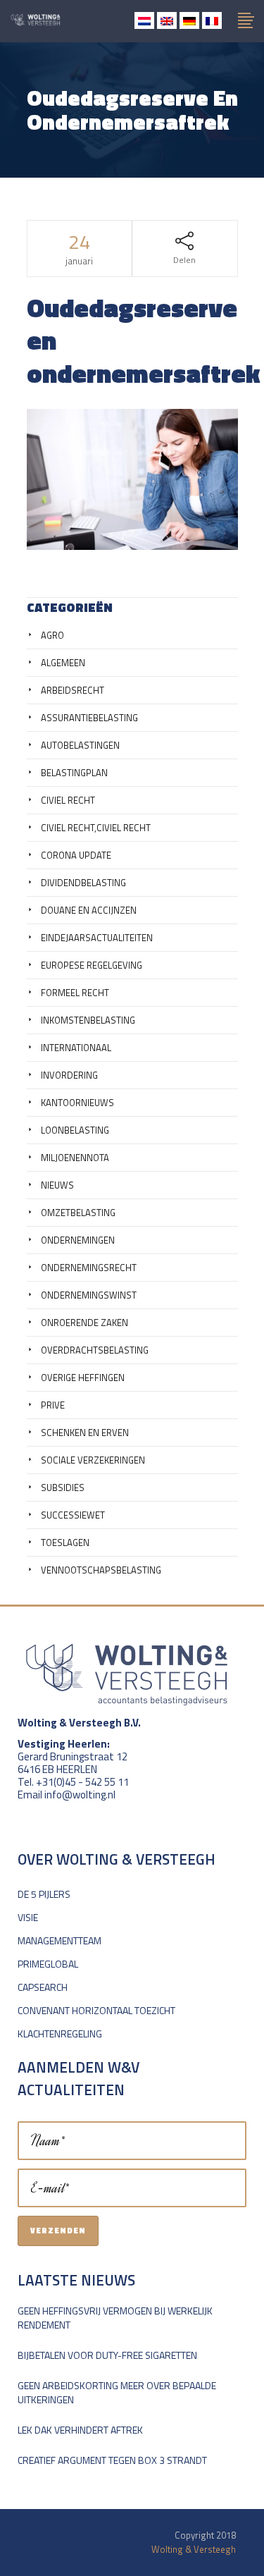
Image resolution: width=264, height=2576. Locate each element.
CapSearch (43, 1987)
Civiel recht (68, 800)
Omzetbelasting (78, 1213)
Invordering (69, 1075)
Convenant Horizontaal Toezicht (96, 2010)
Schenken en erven (85, 1433)
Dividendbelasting (83, 883)
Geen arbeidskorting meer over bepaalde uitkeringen (117, 2392)
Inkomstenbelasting (88, 1020)
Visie (28, 1917)
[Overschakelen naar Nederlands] (144, 20)
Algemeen (63, 663)
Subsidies (63, 1488)
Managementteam (59, 1940)
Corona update (76, 855)
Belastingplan (74, 773)
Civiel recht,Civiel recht (96, 828)
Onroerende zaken (84, 1323)
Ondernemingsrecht (89, 1268)
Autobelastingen (80, 745)
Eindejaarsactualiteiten (97, 938)
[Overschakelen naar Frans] (212, 20)
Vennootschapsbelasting (101, 1570)
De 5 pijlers (44, 1894)
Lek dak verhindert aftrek (80, 2430)
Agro (52, 635)
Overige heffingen (83, 1378)
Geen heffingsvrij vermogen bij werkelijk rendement (115, 2318)
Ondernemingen (78, 1240)
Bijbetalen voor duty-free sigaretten (107, 2355)
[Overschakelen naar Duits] (189, 20)
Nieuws (57, 1185)
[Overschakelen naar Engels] (167, 20)
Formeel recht (75, 993)
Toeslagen (65, 1542)
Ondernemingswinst (89, 1295)
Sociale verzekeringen (93, 1460)
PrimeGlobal (48, 1964)
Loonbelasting (75, 1130)
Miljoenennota (75, 1158)
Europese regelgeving (92, 965)
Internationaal (76, 1048)
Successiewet (73, 1515)
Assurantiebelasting (89, 718)
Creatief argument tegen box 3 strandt (112, 2460)
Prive (53, 1405)
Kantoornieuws (77, 1103)
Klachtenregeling (60, 2034)
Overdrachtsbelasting (95, 1350)
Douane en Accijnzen (89, 910)
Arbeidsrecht (73, 690)
